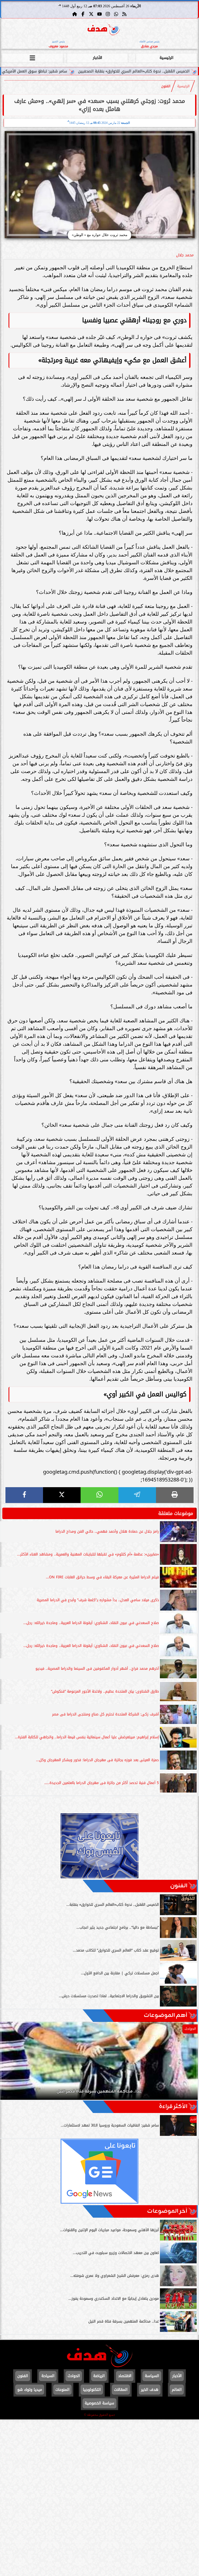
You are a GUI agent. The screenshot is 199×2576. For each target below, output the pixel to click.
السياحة (48, 2376)
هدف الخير (150, 2390)
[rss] (124, 14)
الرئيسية (166, 58)
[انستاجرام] (108, 14)
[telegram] (137, 1495)
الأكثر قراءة (173, 2107)
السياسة (152, 2376)
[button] (11, 2063)
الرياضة (99, 2376)
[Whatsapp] (116, 14)
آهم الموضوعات (166, 2015)
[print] (175, 1495)
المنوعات (62, 2390)
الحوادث (74, 2376)
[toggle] (33, 57)
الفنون (166, 86)
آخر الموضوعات (167, 2211)
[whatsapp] (99, 1495)
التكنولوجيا (92, 2390)
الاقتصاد (125, 2376)
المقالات (121, 2390)
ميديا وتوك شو (30, 2390)
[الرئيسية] (75, 14)
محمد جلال (185, 255)
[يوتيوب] (99, 14)
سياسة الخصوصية (99, 2403)
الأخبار (97, 58)
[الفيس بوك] (83, 14)
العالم (177, 2390)
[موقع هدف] (104, 30)
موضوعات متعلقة (176, 1513)
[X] (62, 1495)
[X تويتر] (91, 14)
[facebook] (24, 1495)
